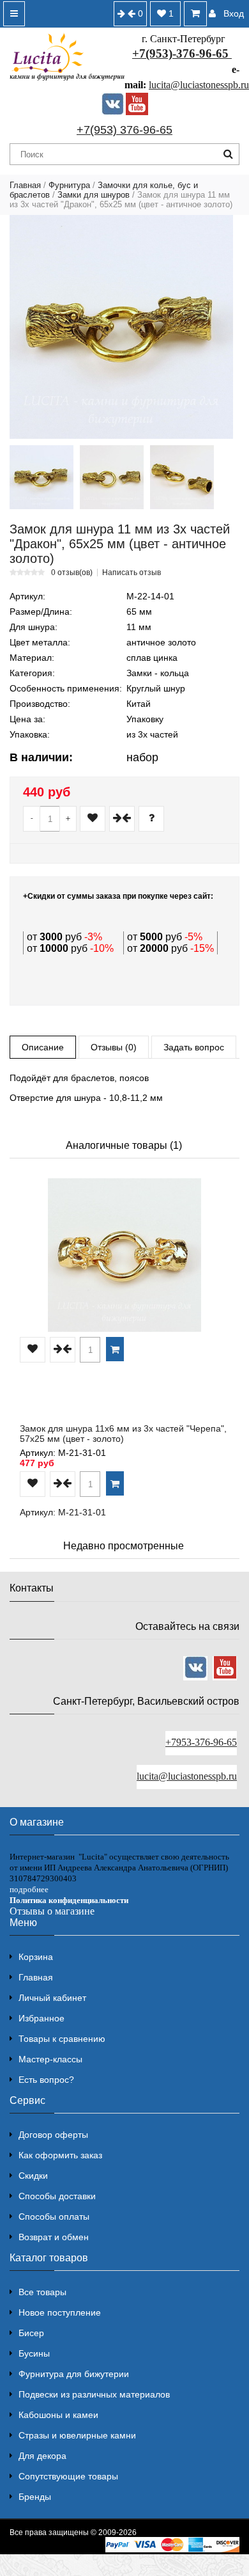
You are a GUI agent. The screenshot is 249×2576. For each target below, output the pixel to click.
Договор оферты (53, 2135)
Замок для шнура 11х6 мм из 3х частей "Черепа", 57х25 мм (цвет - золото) (123, 1434)
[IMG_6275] (182, 477)
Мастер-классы (50, 2059)
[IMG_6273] (112, 477)
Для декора (42, 2456)
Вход (234, 13)
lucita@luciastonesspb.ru (199, 85)
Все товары (42, 2292)
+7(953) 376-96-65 (124, 130)
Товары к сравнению (62, 2039)
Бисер (31, 2333)
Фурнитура (69, 185)
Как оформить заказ (60, 2155)
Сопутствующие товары (68, 2476)
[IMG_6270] (41, 477)
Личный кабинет (52, 1998)
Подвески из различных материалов (94, 2394)
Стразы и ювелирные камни (77, 2435)
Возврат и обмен (54, 2237)
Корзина (36, 1957)
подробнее (29, 1889)
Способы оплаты (54, 2216)
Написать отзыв (132, 573)
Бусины (34, 2353)
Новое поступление (60, 2312)
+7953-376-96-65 (201, 1742)
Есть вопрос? (46, 2080)
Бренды (35, 2497)
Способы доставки (57, 2196)
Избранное (41, 2018)
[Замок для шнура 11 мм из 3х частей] (121, 327)
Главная (25, 185)
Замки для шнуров (94, 195)
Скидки (33, 2176)
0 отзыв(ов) (72, 573)
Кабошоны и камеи (58, 2415)
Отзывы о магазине (52, 1911)
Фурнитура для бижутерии (74, 2374)
